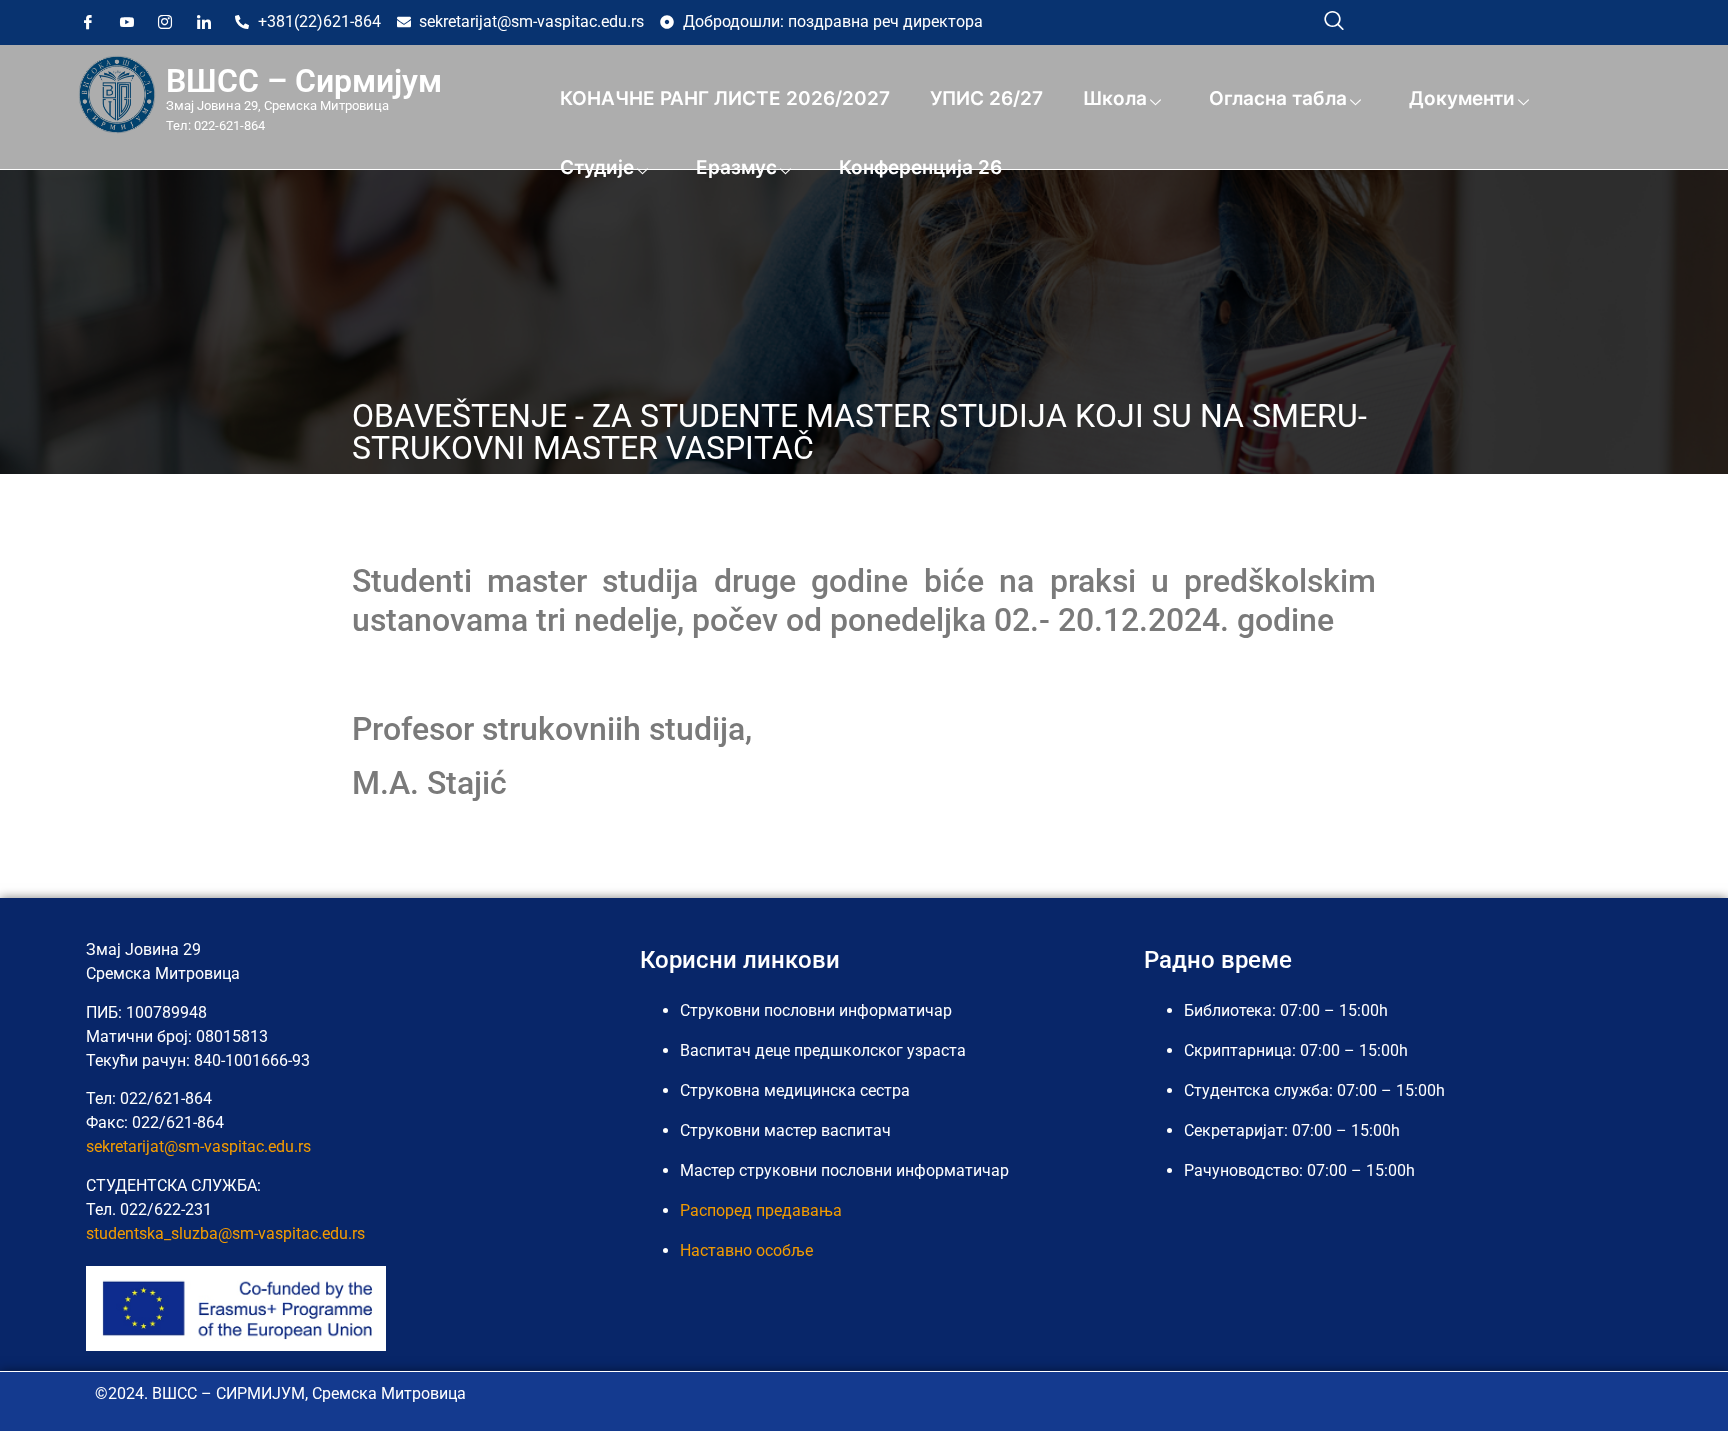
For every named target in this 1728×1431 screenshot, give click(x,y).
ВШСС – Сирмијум (304, 81)
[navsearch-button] (1334, 20)
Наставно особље (746, 1250)
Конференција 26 (920, 167)
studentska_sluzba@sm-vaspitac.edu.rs (225, 1233)
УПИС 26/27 (986, 98)
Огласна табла (1278, 98)
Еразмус (736, 167)
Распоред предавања (761, 1210)
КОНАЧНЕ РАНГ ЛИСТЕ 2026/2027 (725, 98)
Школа (1115, 98)
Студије (597, 167)
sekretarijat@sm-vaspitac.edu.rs (198, 1146)
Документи (1462, 98)
